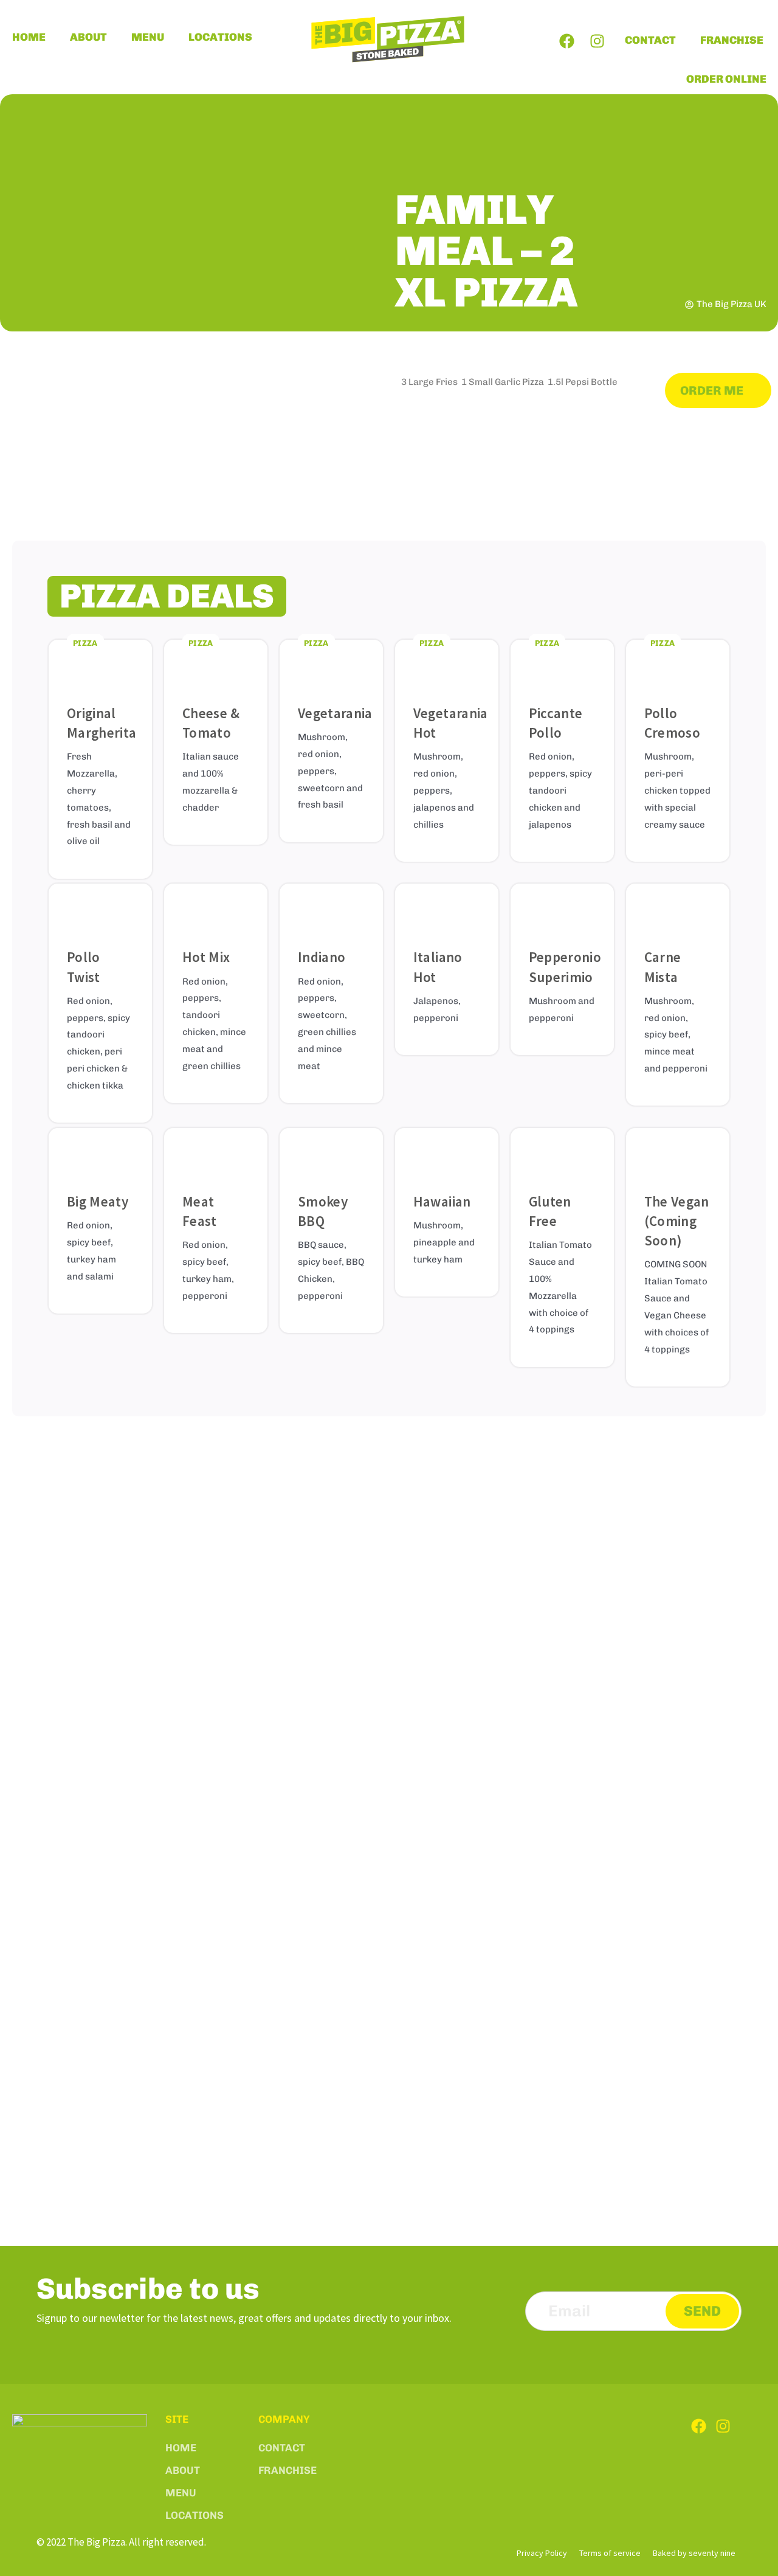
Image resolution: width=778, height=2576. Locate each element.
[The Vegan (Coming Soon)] (678, 1153)
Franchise (732, 40)
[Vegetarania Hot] (447, 665)
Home (29, 37)
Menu (148, 37)
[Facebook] (567, 41)
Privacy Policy (542, 2553)
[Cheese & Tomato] (216, 665)
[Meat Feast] (216, 1153)
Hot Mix (206, 957)
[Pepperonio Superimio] (562, 909)
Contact (650, 40)
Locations (220, 37)
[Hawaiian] (447, 1153)
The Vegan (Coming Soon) (677, 1221)
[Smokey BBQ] (331, 1153)
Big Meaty (98, 1201)
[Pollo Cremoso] (678, 665)
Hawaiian (442, 1201)
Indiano (322, 957)
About (88, 37)
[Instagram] (597, 41)
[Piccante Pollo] (562, 665)
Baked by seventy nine (694, 2553)
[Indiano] (331, 909)
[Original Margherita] (100, 665)
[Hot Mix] (216, 909)
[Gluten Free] (562, 1153)
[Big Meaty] (100, 1153)
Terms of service (610, 2553)
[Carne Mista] (678, 909)
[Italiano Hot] (447, 909)
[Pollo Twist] (100, 909)
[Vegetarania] (331, 665)
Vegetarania (335, 713)
